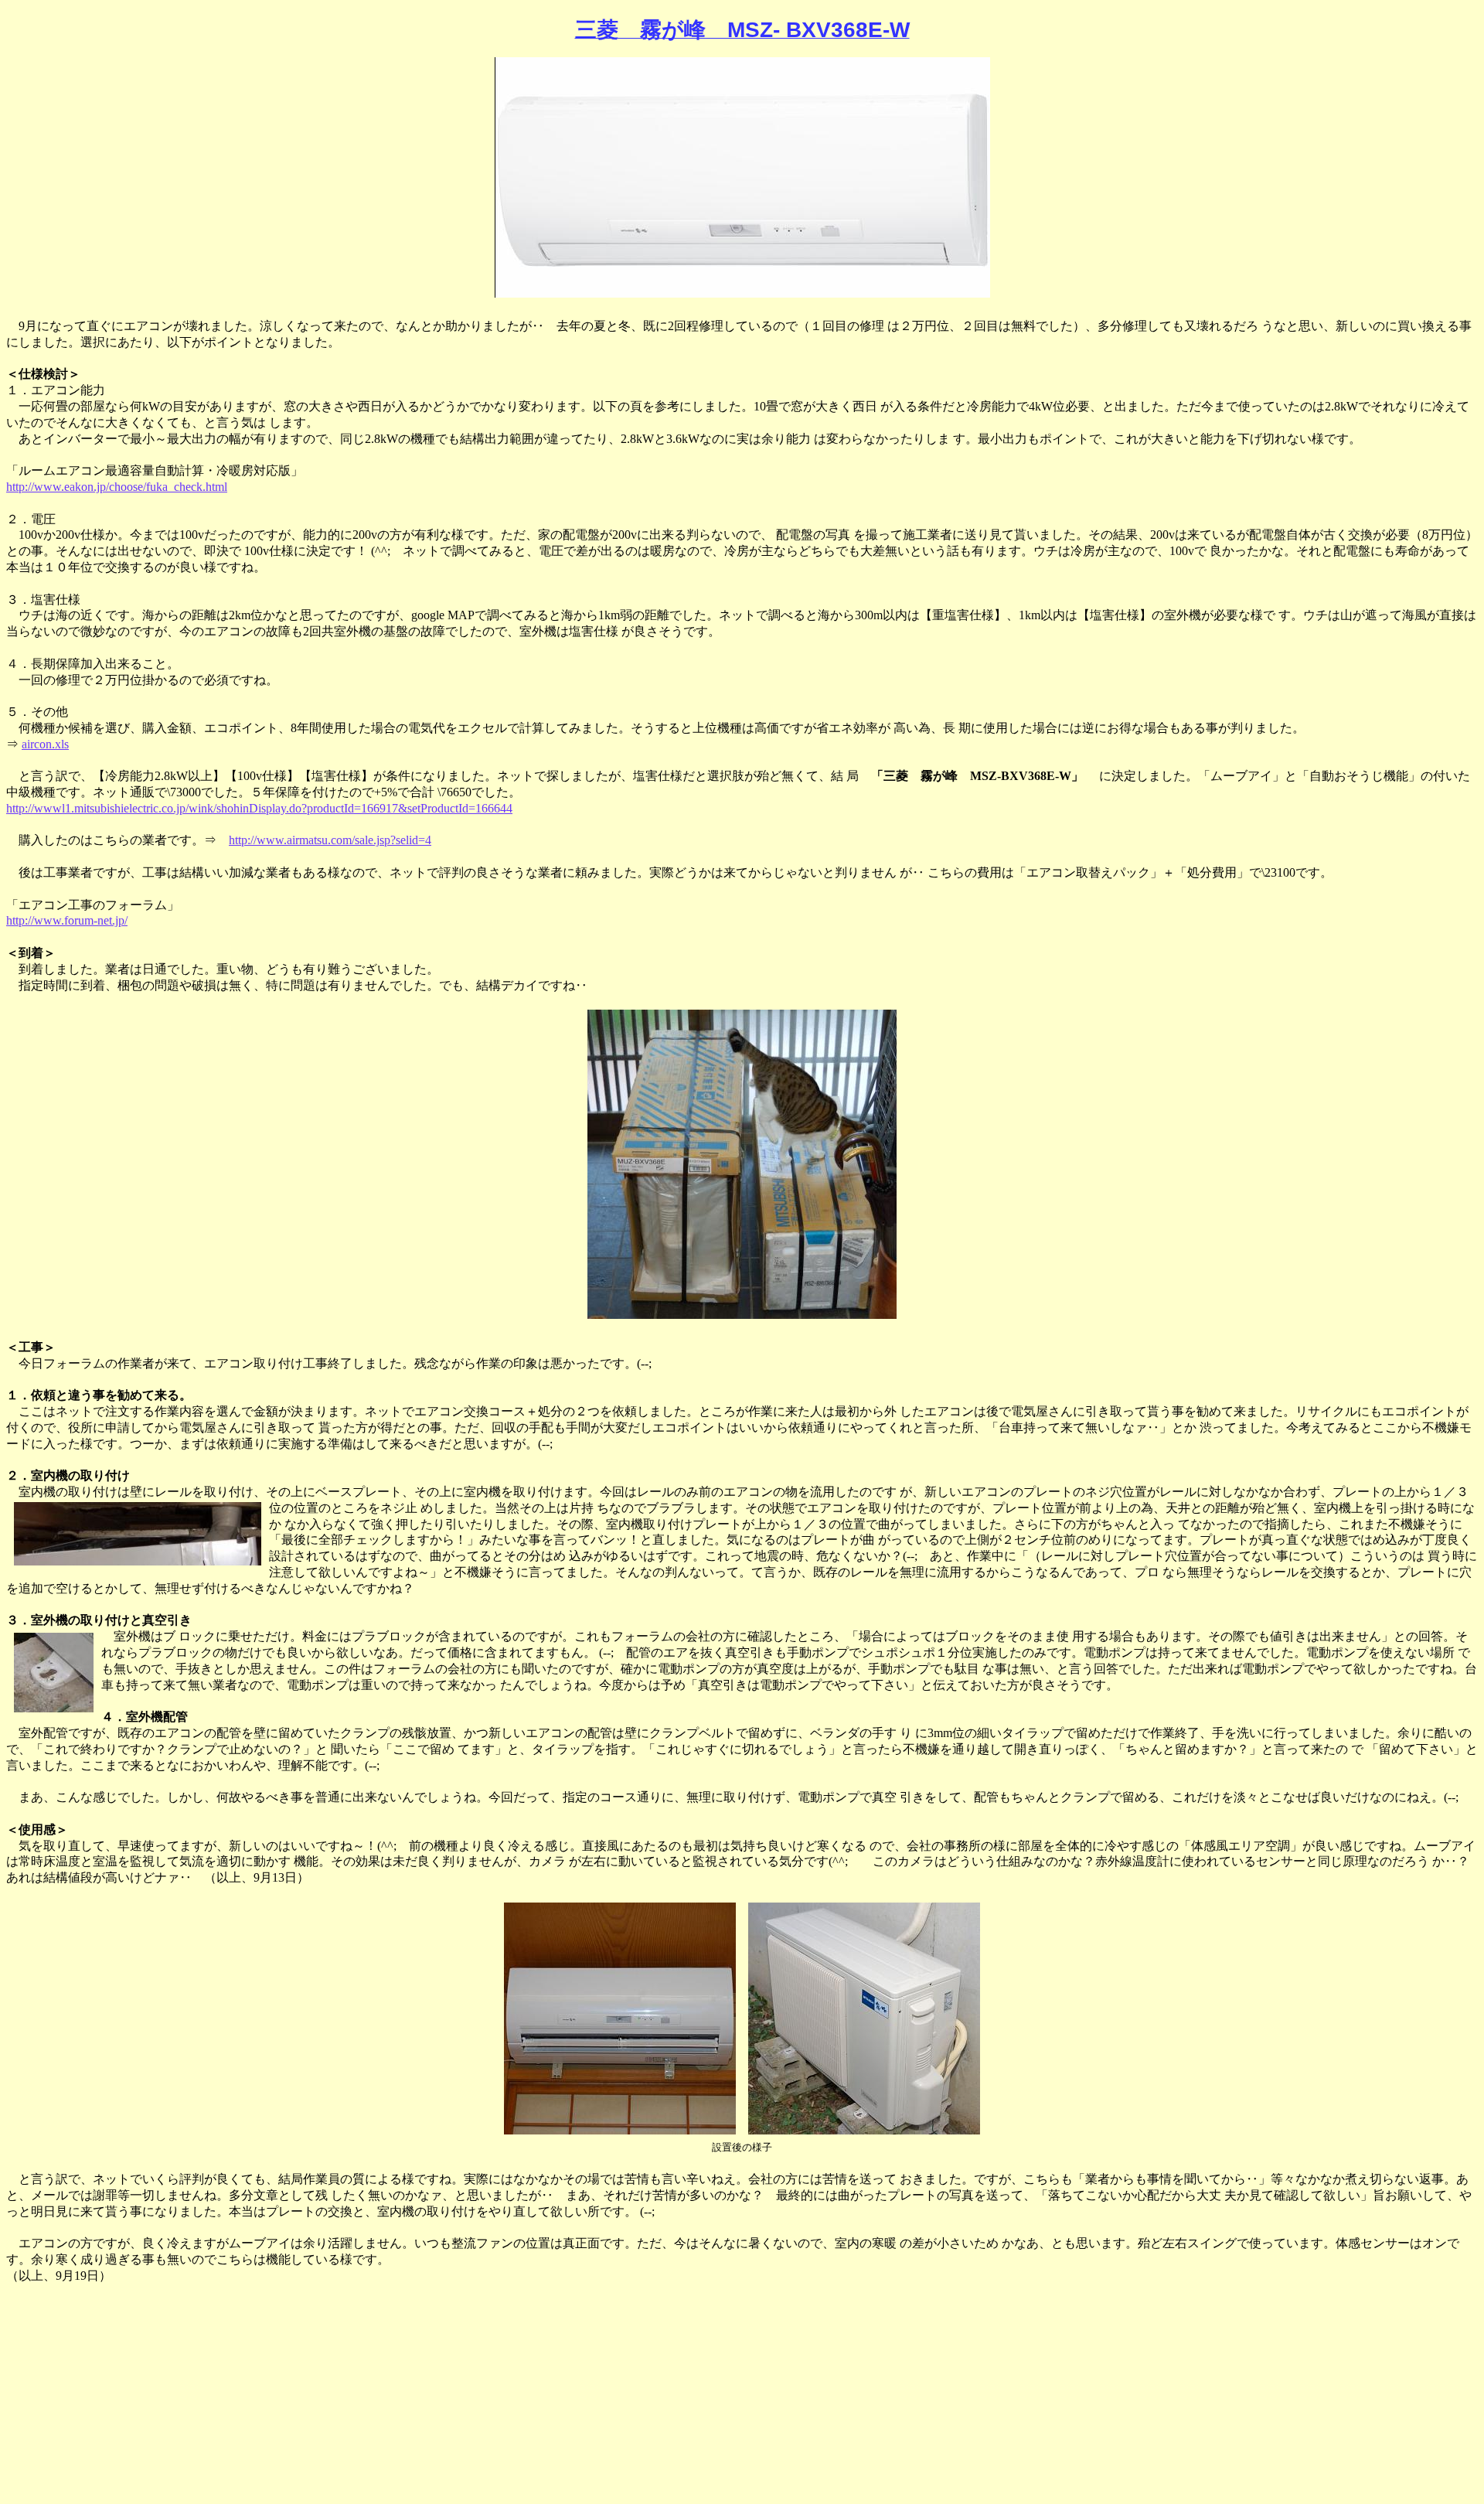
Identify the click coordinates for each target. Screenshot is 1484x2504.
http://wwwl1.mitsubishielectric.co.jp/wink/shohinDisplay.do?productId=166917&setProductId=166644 (259, 808)
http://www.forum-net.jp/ (67, 920)
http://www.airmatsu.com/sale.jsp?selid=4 (330, 840)
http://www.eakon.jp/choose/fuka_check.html (117, 487)
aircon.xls (45, 744)
